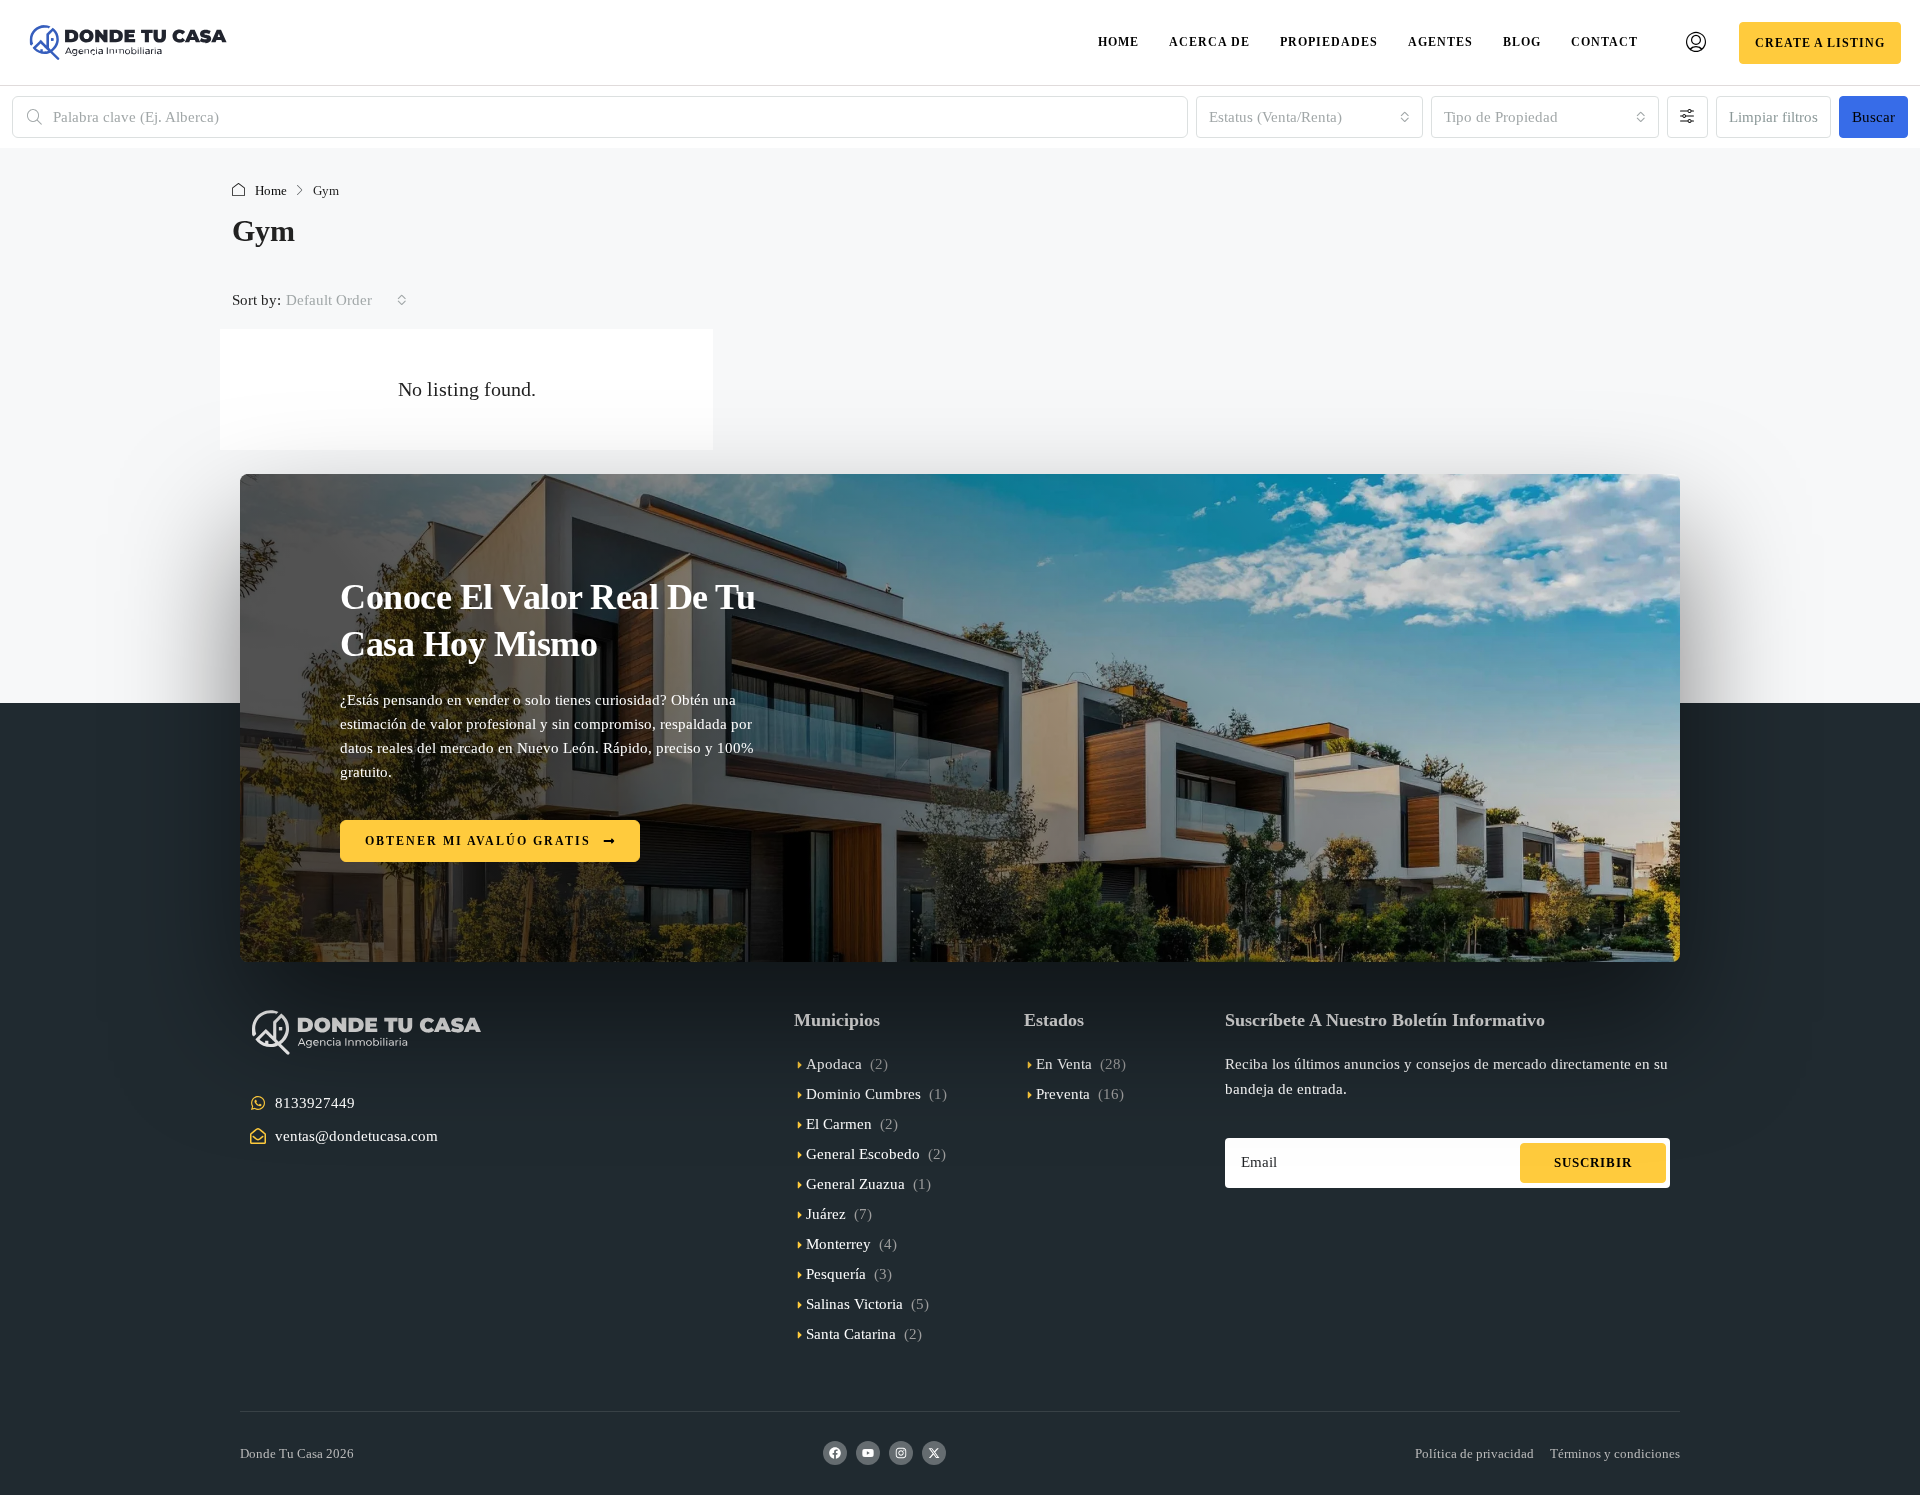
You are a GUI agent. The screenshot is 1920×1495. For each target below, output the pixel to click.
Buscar (1873, 117)
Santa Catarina (851, 1334)
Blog (1522, 42)
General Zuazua (855, 1184)
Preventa (1063, 1094)
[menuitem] (1696, 43)
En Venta (1064, 1064)
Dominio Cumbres (863, 1094)
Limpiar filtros (1773, 117)
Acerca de (1209, 42)
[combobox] (1310, 117)
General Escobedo (863, 1154)
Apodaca (834, 1064)
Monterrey (838, 1244)
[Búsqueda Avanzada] (1687, 117)
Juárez (826, 1214)
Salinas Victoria (854, 1304)
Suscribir (1593, 1162)
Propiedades (1329, 42)
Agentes (1440, 42)
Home (1118, 42)
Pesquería (836, 1274)
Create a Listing (1820, 43)
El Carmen (839, 1124)
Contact (1604, 42)
